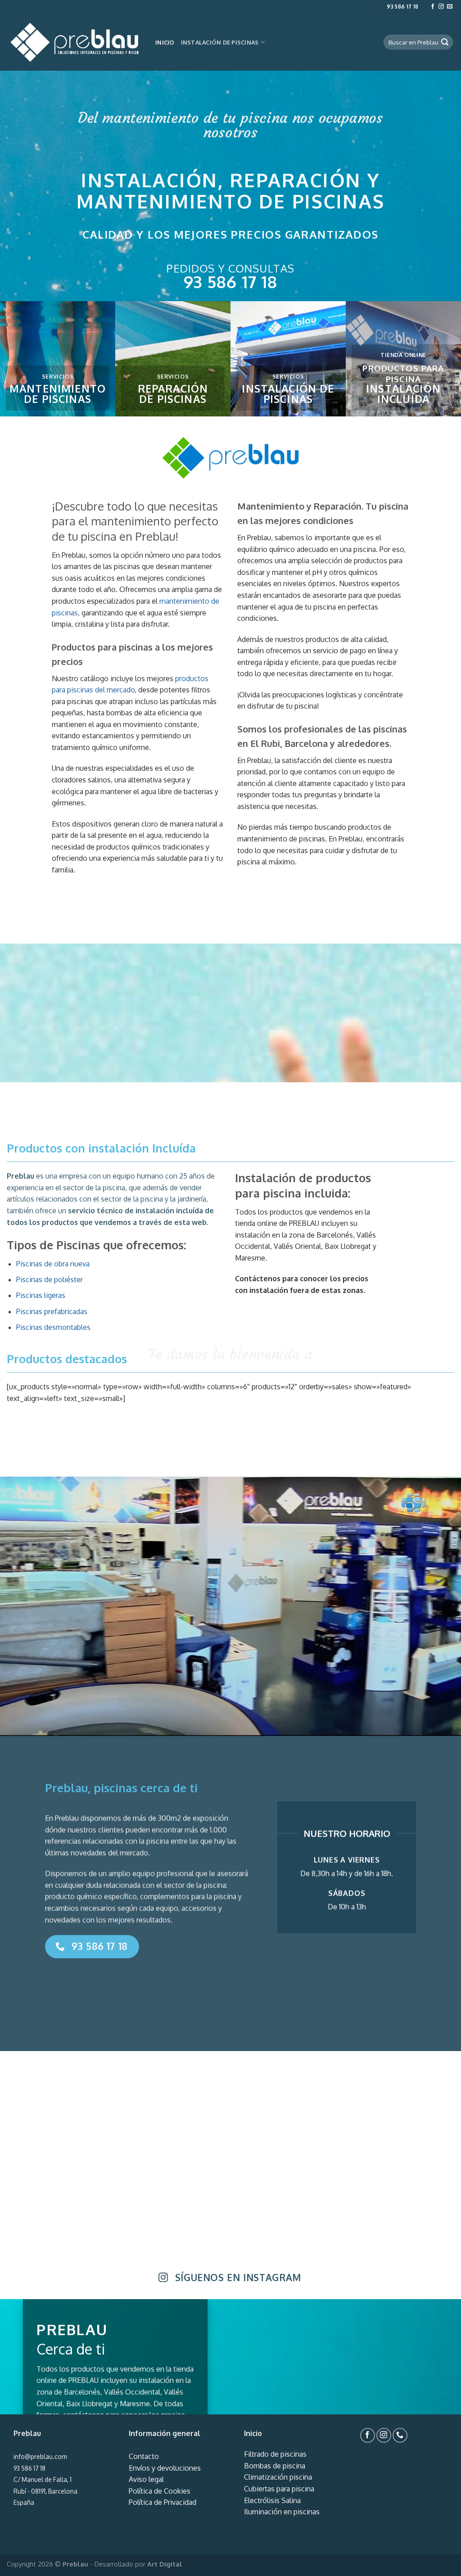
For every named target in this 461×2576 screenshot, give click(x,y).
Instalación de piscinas (220, 42)
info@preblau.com (40, 2456)
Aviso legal (146, 2479)
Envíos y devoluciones (165, 2468)
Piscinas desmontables (53, 1327)
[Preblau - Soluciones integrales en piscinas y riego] (74, 42)
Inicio (165, 42)
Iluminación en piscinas (282, 2512)
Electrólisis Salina (272, 2500)
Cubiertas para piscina (279, 2489)
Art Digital (165, 2564)
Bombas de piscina (275, 2466)
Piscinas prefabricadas (52, 1311)
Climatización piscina (278, 2477)
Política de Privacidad (163, 2502)
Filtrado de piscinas (275, 2454)
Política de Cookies (160, 2491)
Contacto (144, 2456)
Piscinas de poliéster (50, 1279)
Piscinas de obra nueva (53, 1264)
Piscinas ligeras (41, 1295)
